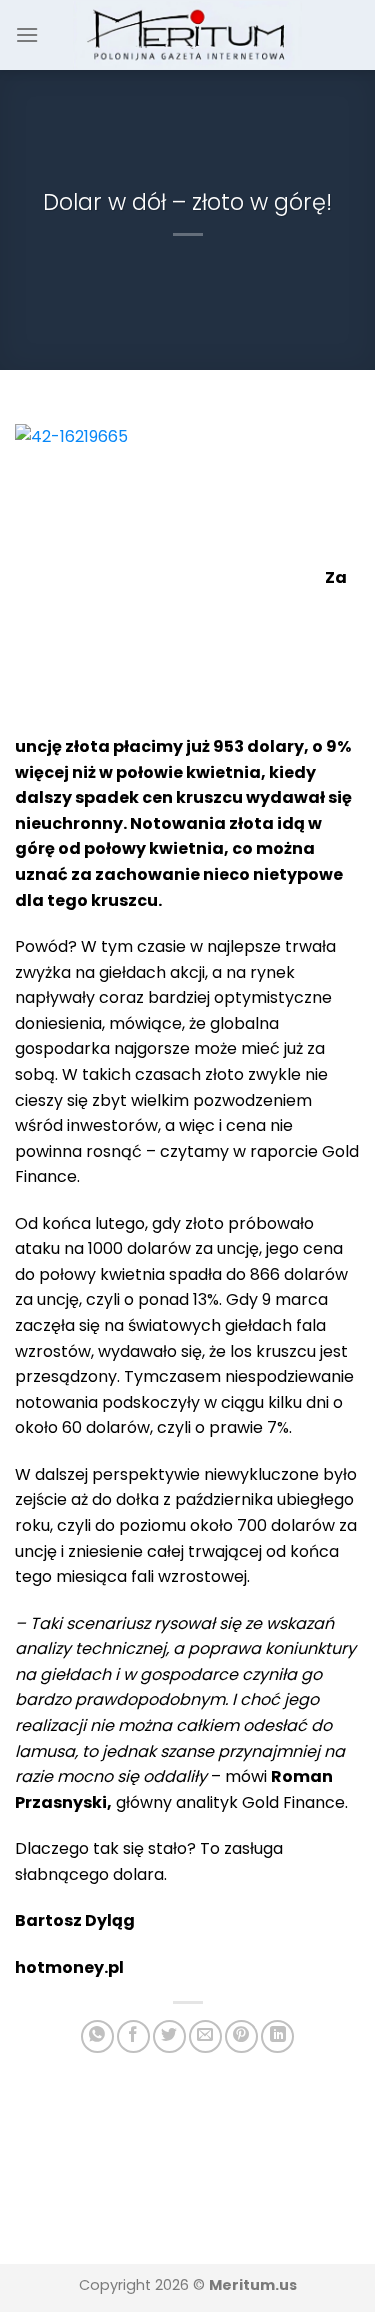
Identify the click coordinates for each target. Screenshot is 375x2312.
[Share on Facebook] (133, 2036)
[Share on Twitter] (169, 2036)
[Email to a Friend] (205, 2036)
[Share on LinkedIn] (277, 2036)
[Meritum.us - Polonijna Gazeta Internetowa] (187, 34)
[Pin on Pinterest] (241, 2036)
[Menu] (27, 34)
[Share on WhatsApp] (97, 2036)
